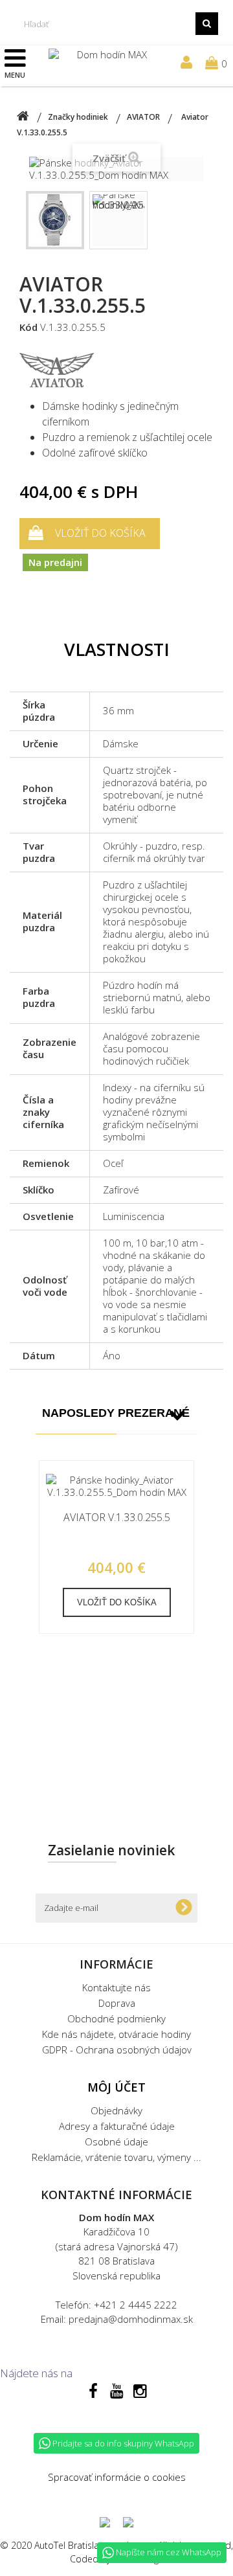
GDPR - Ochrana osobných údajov (117, 2050)
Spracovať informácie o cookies (117, 2477)
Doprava (117, 2003)
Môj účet (116, 2087)
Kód (28, 327)
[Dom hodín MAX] (107, 60)
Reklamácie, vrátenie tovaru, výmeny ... (116, 2157)
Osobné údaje (116, 2141)
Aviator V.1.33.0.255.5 (117, 1518)
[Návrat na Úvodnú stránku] (23, 117)
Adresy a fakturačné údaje (117, 2126)
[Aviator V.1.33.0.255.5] (116, 1486)
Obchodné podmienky (116, 2018)
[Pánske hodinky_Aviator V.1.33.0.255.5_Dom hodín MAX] (55, 220)
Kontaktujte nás (116, 1987)
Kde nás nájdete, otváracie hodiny (116, 2034)
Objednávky (116, 2110)
